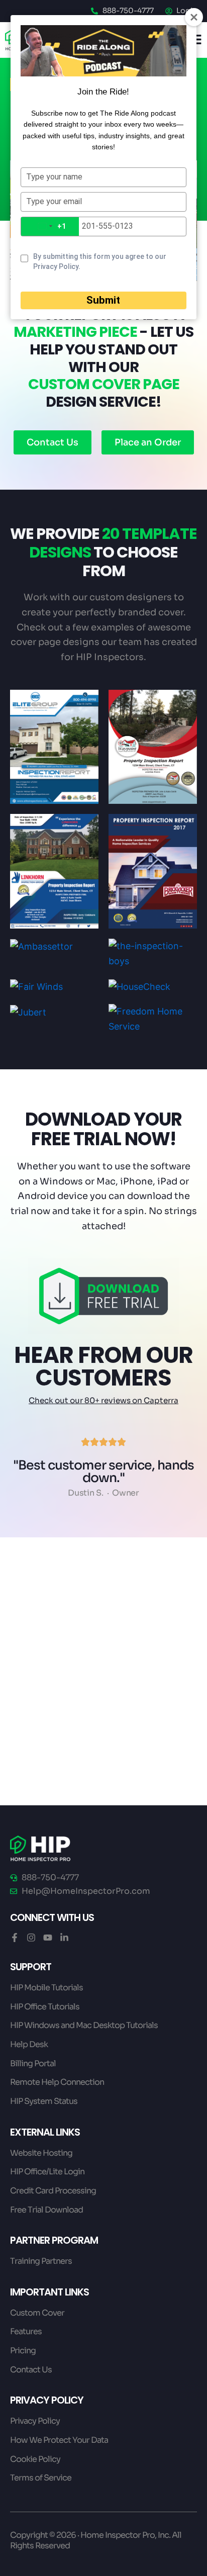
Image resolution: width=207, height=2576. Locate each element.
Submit (103, 300)
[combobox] (50, 226)
